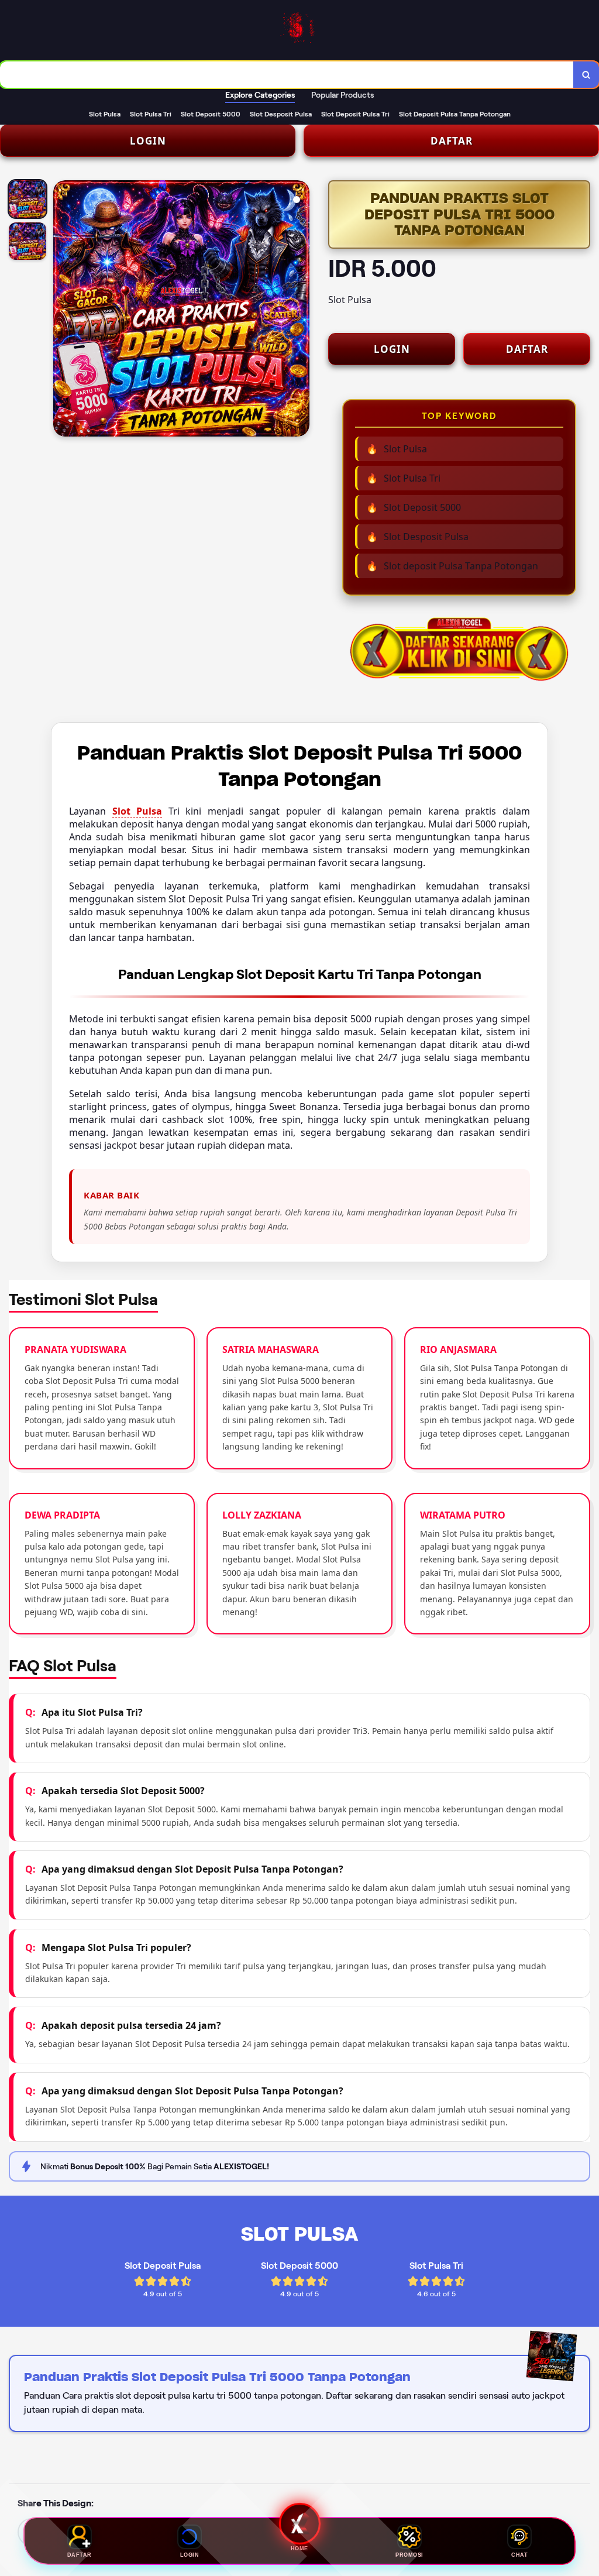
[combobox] (287, 75)
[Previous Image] (63, 310)
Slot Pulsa (137, 811)
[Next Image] (300, 310)
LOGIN (148, 141)
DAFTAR (452, 141)
